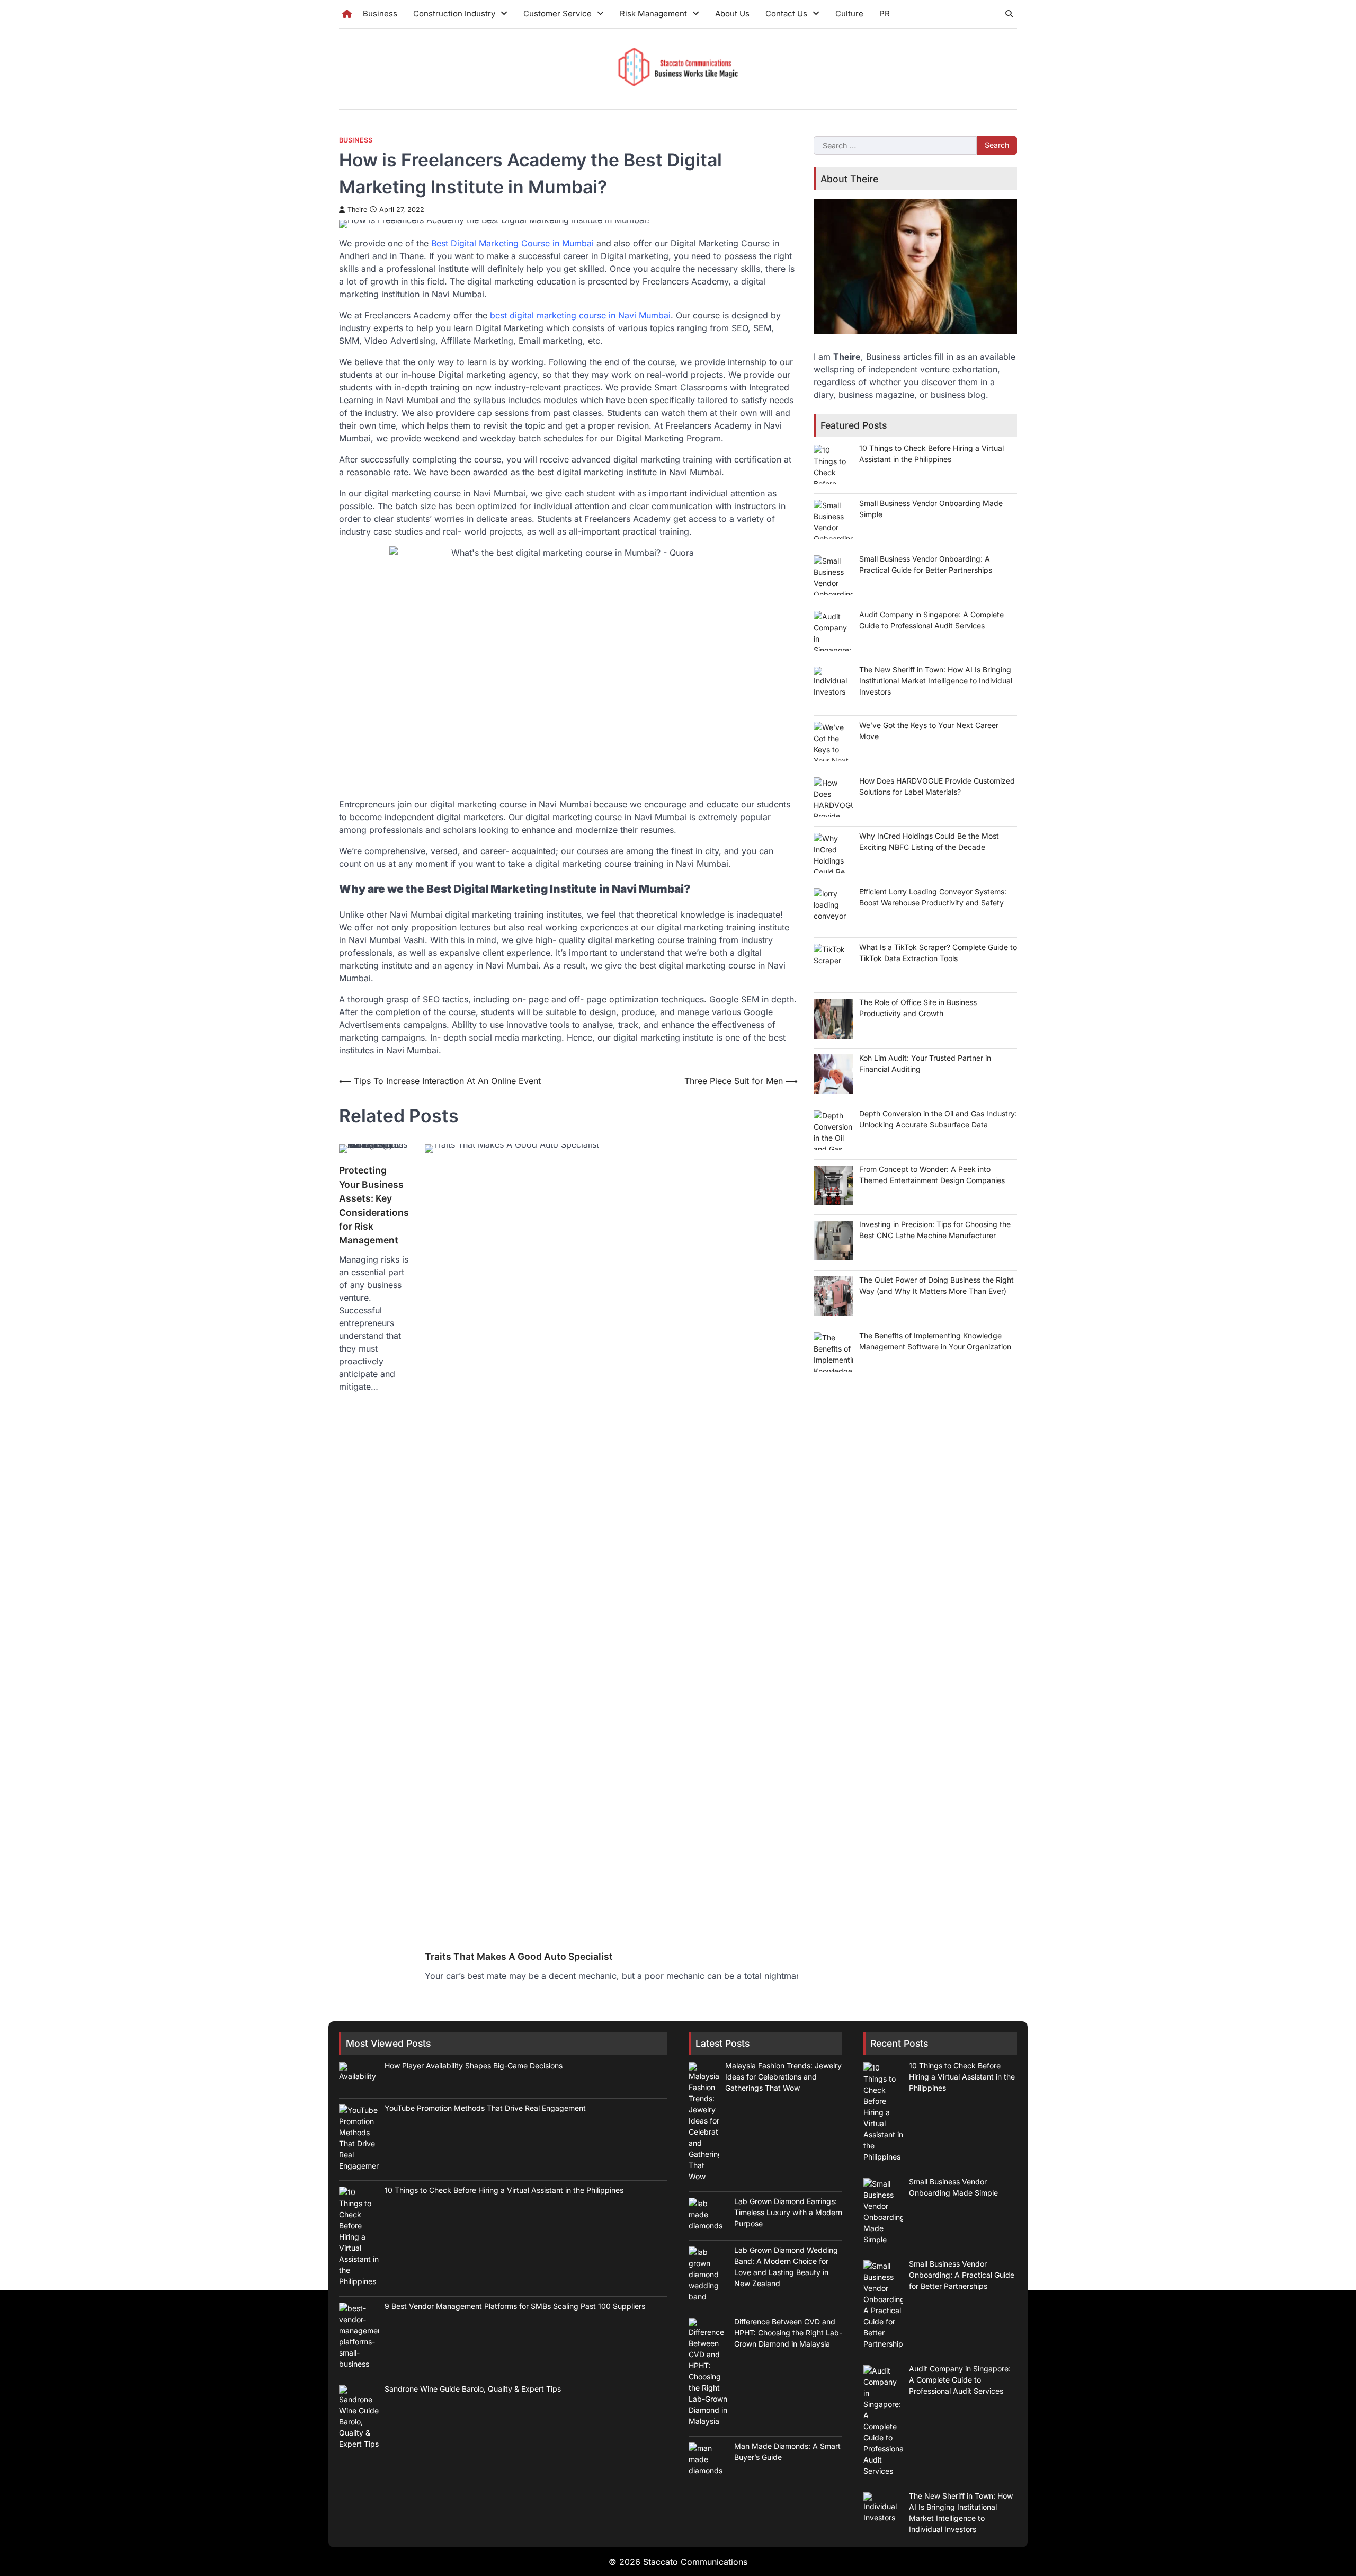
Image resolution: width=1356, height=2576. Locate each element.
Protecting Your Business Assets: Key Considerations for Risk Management (374, 1205)
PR (885, 14)
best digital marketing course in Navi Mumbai (580, 315)
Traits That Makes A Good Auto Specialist (519, 1956)
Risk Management (653, 14)
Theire (357, 210)
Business (380, 14)
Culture (849, 14)
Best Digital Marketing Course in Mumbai (512, 243)
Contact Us (786, 14)
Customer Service (557, 14)
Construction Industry (454, 14)
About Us (732, 14)
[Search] (1009, 14)
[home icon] (347, 14)
